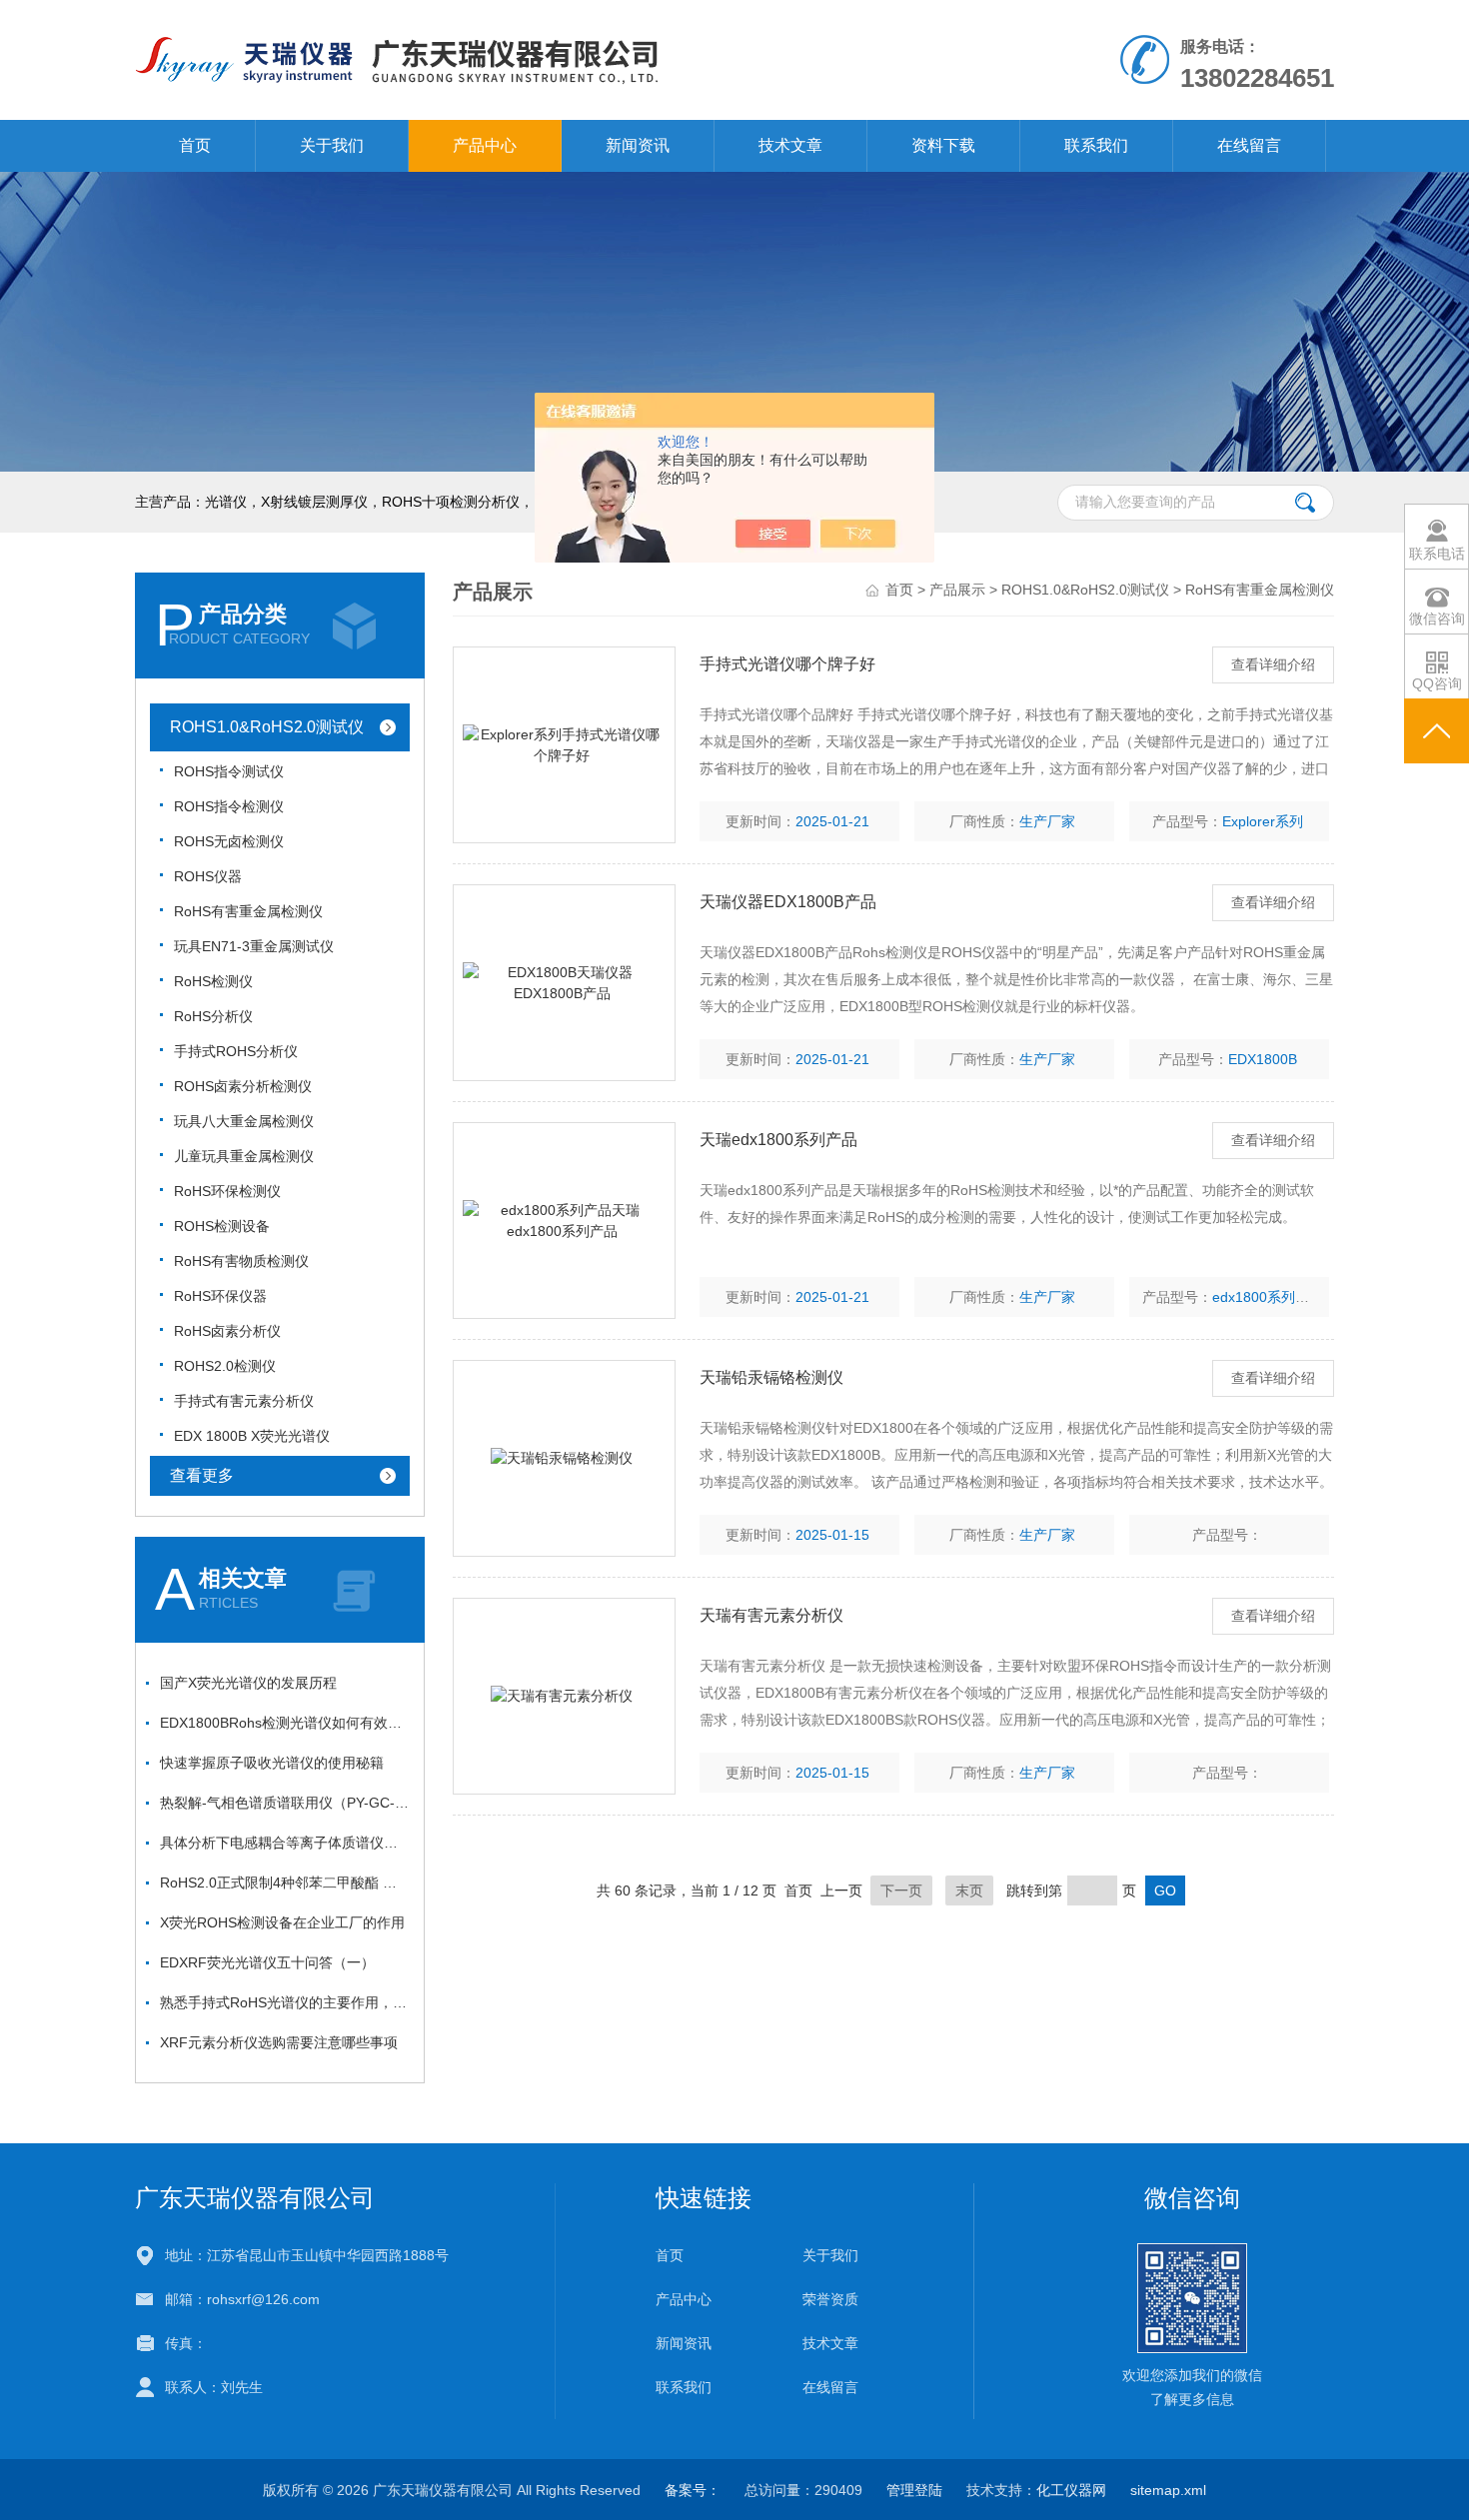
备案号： (693, 2490)
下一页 (901, 1890)
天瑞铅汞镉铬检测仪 (771, 1377)
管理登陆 (914, 2490)
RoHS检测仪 (213, 981)
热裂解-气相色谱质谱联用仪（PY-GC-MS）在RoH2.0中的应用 (285, 1803)
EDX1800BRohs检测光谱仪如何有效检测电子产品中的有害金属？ (285, 1723)
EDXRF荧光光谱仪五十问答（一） (267, 1962)
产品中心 (485, 145)
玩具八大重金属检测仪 (244, 1121)
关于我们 (332, 145)
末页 (969, 1890)
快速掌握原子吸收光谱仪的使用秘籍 (272, 1763)
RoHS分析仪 (213, 1016)
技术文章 (790, 145)
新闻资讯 (638, 145)
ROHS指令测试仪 (229, 771)
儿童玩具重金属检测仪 (244, 1156)
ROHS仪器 (208, 876)
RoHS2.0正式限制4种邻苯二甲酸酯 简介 (285, 1883)
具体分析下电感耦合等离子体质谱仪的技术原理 (285, 1843)
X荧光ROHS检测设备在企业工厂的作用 (282, 1922)
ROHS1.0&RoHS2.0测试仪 (267, 727)
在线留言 (1249, 145)
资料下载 (943, 145)
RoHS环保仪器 (220, 1296)
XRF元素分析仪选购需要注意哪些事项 (279, 2042)
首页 (195, 145)
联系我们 (1096, 145)
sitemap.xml (1168, 2490)
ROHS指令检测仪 (229, 806)
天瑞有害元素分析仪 (771, 1615)
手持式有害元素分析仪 (244, 1401)
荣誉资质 (830, 2299)
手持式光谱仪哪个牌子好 (787, 664)
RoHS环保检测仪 (227, 1191)
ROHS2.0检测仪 (225, 1366)
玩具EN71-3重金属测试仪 (254, 946)
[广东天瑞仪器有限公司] (503, 59)
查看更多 (202, 1475)
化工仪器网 (1071, 2490)
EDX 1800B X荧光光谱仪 (252, 1436)
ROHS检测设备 (222, 1226)
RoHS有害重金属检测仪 (248, 911)
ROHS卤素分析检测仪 (243, 1086)
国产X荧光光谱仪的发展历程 (248, 1683)
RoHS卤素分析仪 (227, 1331)
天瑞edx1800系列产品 (778, 1140)
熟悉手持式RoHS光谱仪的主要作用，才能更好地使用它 (285, 2002)
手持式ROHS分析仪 (236, 1051)
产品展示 (957, 590)
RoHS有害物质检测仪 (241, 1261)
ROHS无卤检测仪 (229, 841)
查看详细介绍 (1273, 664)
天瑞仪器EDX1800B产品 (788, 902)
